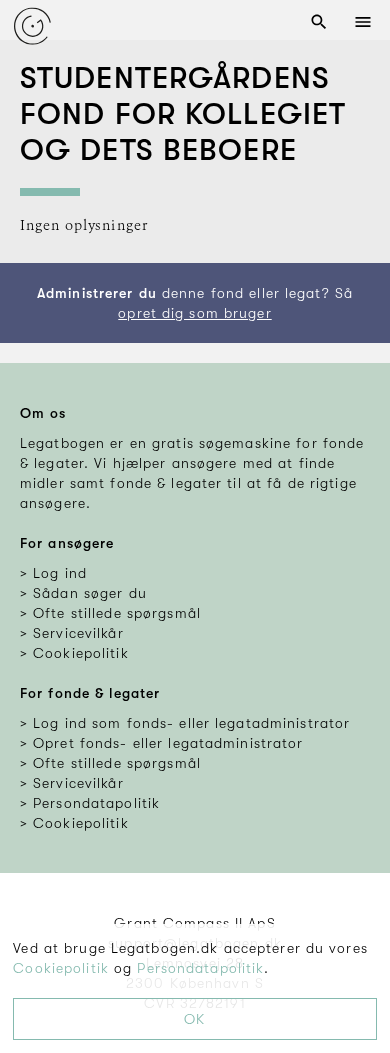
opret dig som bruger (194, 313)
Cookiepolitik (61, 968)
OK (194, 1019)
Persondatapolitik (200, 968)
